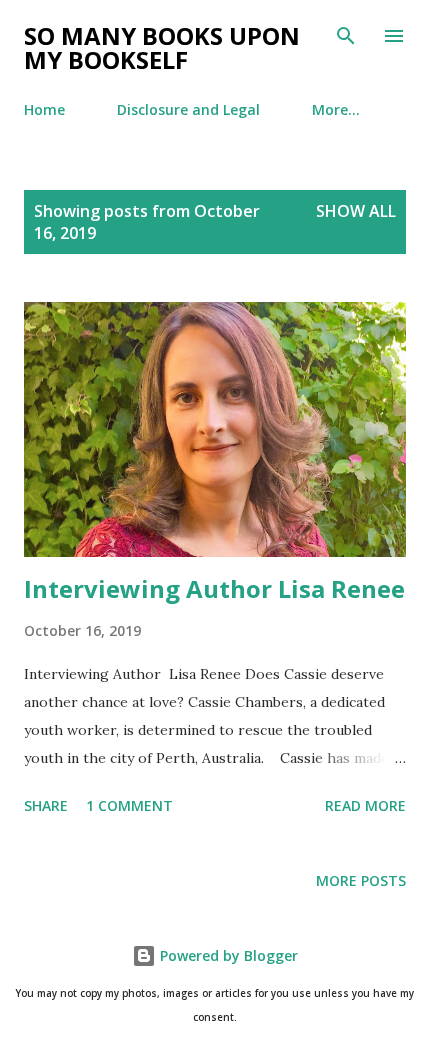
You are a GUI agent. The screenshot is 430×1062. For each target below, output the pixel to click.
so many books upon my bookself (162, 47)
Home (44, 109)
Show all (356, 211)
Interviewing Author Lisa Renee (214, 588)
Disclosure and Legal (188, 109)
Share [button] (46, 805)
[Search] (346, 36)
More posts (361, 880)
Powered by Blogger (227, 955)
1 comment (129, 805)
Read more (365, 805)
